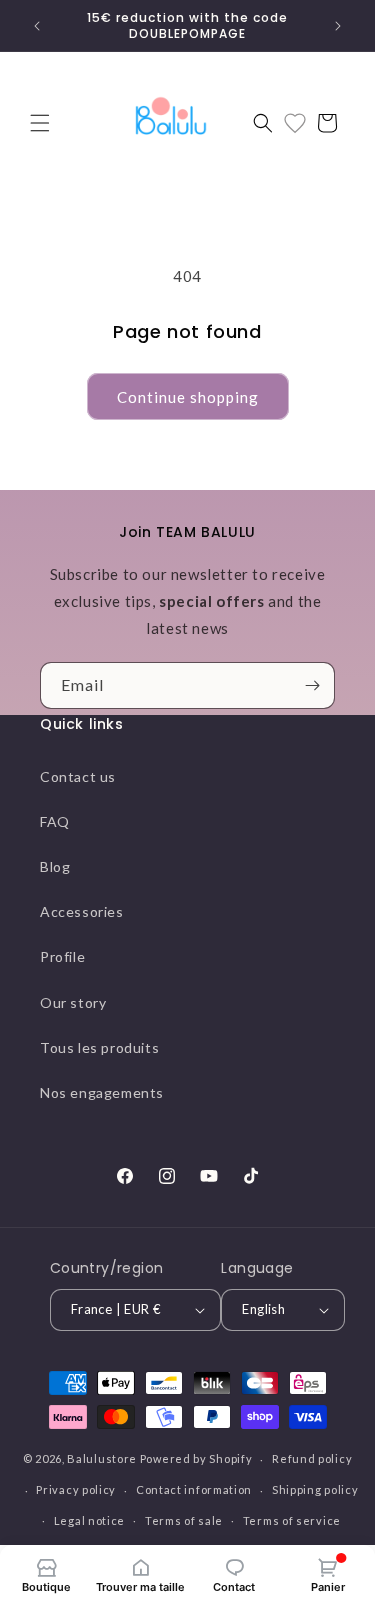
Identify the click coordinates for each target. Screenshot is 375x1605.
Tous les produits (99, 1047)
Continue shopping (188, 397)
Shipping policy (315, 1489)
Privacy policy (76, 1489)
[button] (40, 123)
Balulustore (102, 1458)
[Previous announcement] (37, 26)
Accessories (82, 911)
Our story (73, 1002)
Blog (55, 866)
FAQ (55, 821)
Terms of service (292, 1520)
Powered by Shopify (196, 1458)
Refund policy (312, 1458)
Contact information (194, 1489)
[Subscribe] (312, 685)
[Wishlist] (295, 123)
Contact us (78, 776)
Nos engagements (102, 1092)
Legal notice (89, 1520)
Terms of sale (184, 1520)
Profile (62, 956)
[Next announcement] (338, 26)
